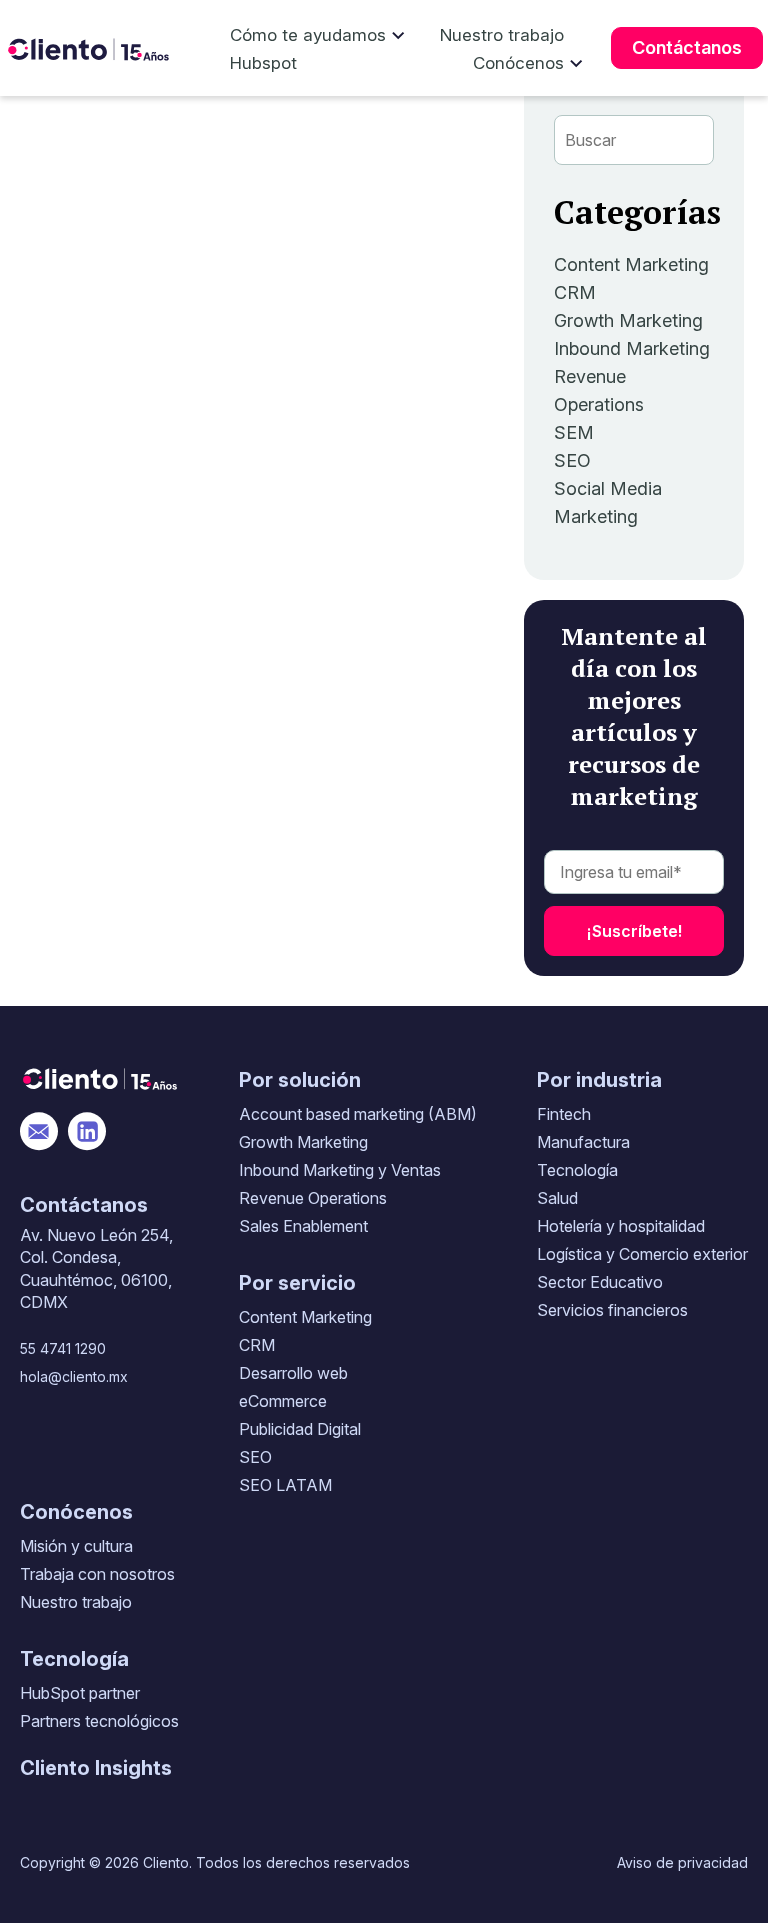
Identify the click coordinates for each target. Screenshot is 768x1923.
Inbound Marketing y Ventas (340, 1170)
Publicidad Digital (300, 1429)
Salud (557, 1198)
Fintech (564, 1114)
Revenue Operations (599, 390)
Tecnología (577, 1170)
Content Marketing (631, 264)
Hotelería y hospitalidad (621, 1226)
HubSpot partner (80, 1693)
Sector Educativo (600, 1282)
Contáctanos (687, 47)
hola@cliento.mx (74, 1376)
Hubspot (263, 63)
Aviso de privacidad (682, 1862)
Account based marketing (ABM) (358, 1114)
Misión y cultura (76, 1546)
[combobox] (634, 140)
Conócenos (518, 63)
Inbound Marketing (632, 348)
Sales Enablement (303, 1226)
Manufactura (583, 1142)
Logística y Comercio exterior (642, 1254)
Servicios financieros (612, 1310)
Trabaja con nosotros (97, 1574)
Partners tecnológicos (99, 1721)
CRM (575, 292)
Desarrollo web (293, 1373)
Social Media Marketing (608, 502)
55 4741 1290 (63, 1348)
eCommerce (283, 1401)
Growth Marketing (628, 320)
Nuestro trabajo (502, 35)
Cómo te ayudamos (308, 35)
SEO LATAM (285, 1485)
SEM (574, 432)
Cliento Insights (96, 1768)
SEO (572, 460)
